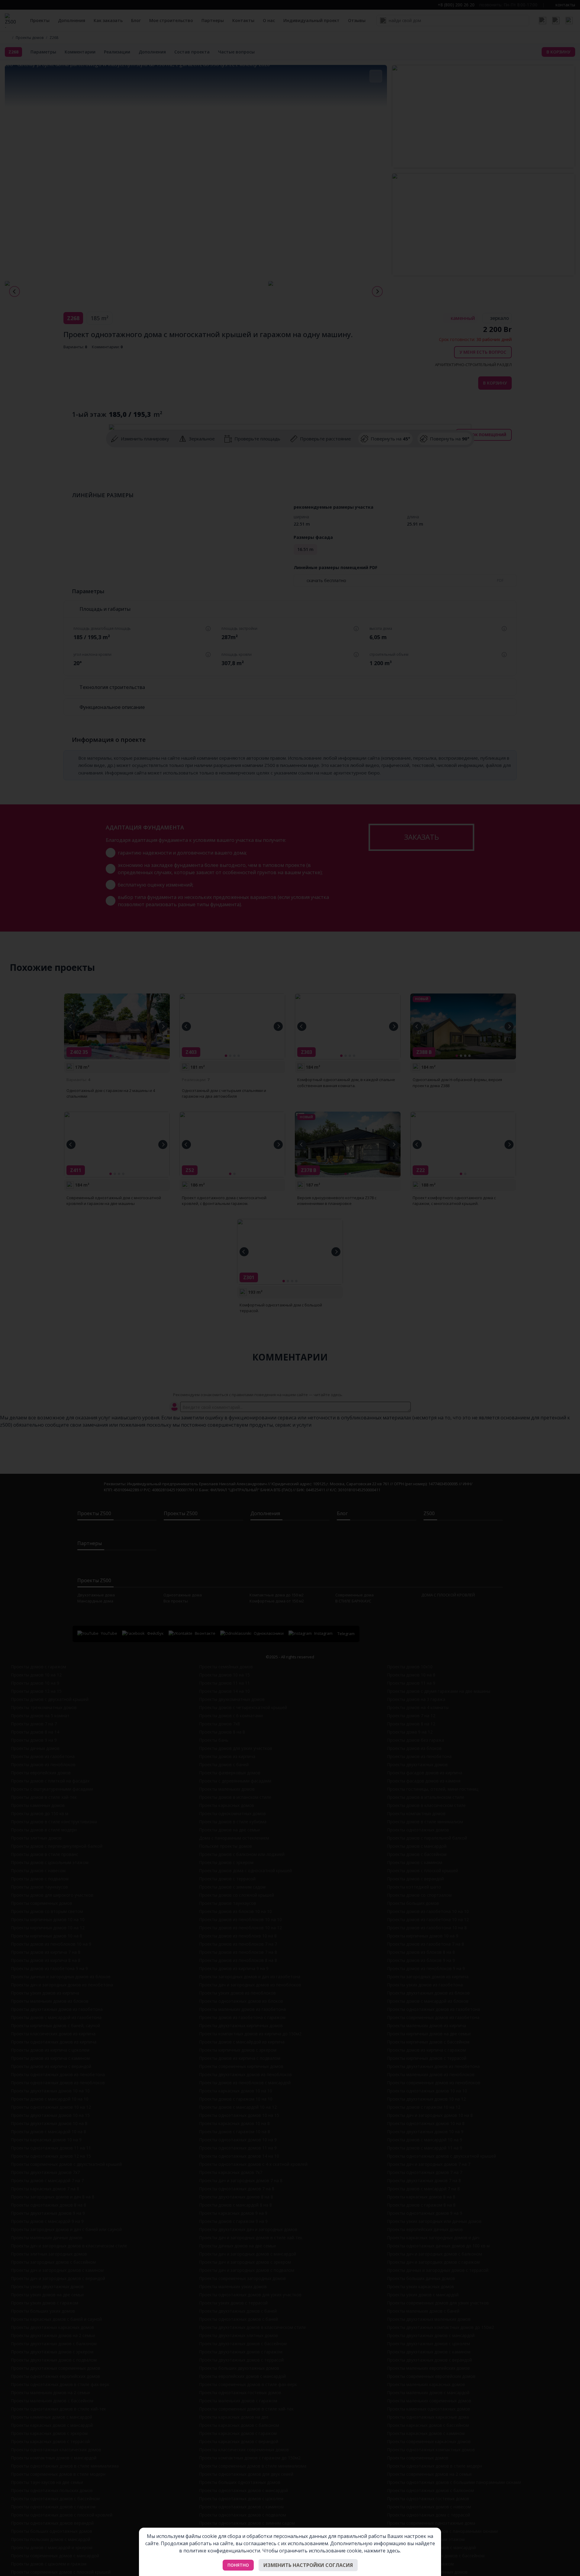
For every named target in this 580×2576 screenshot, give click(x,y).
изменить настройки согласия (308, 2565)
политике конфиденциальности (222, 2551)
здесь (393, 2551)
